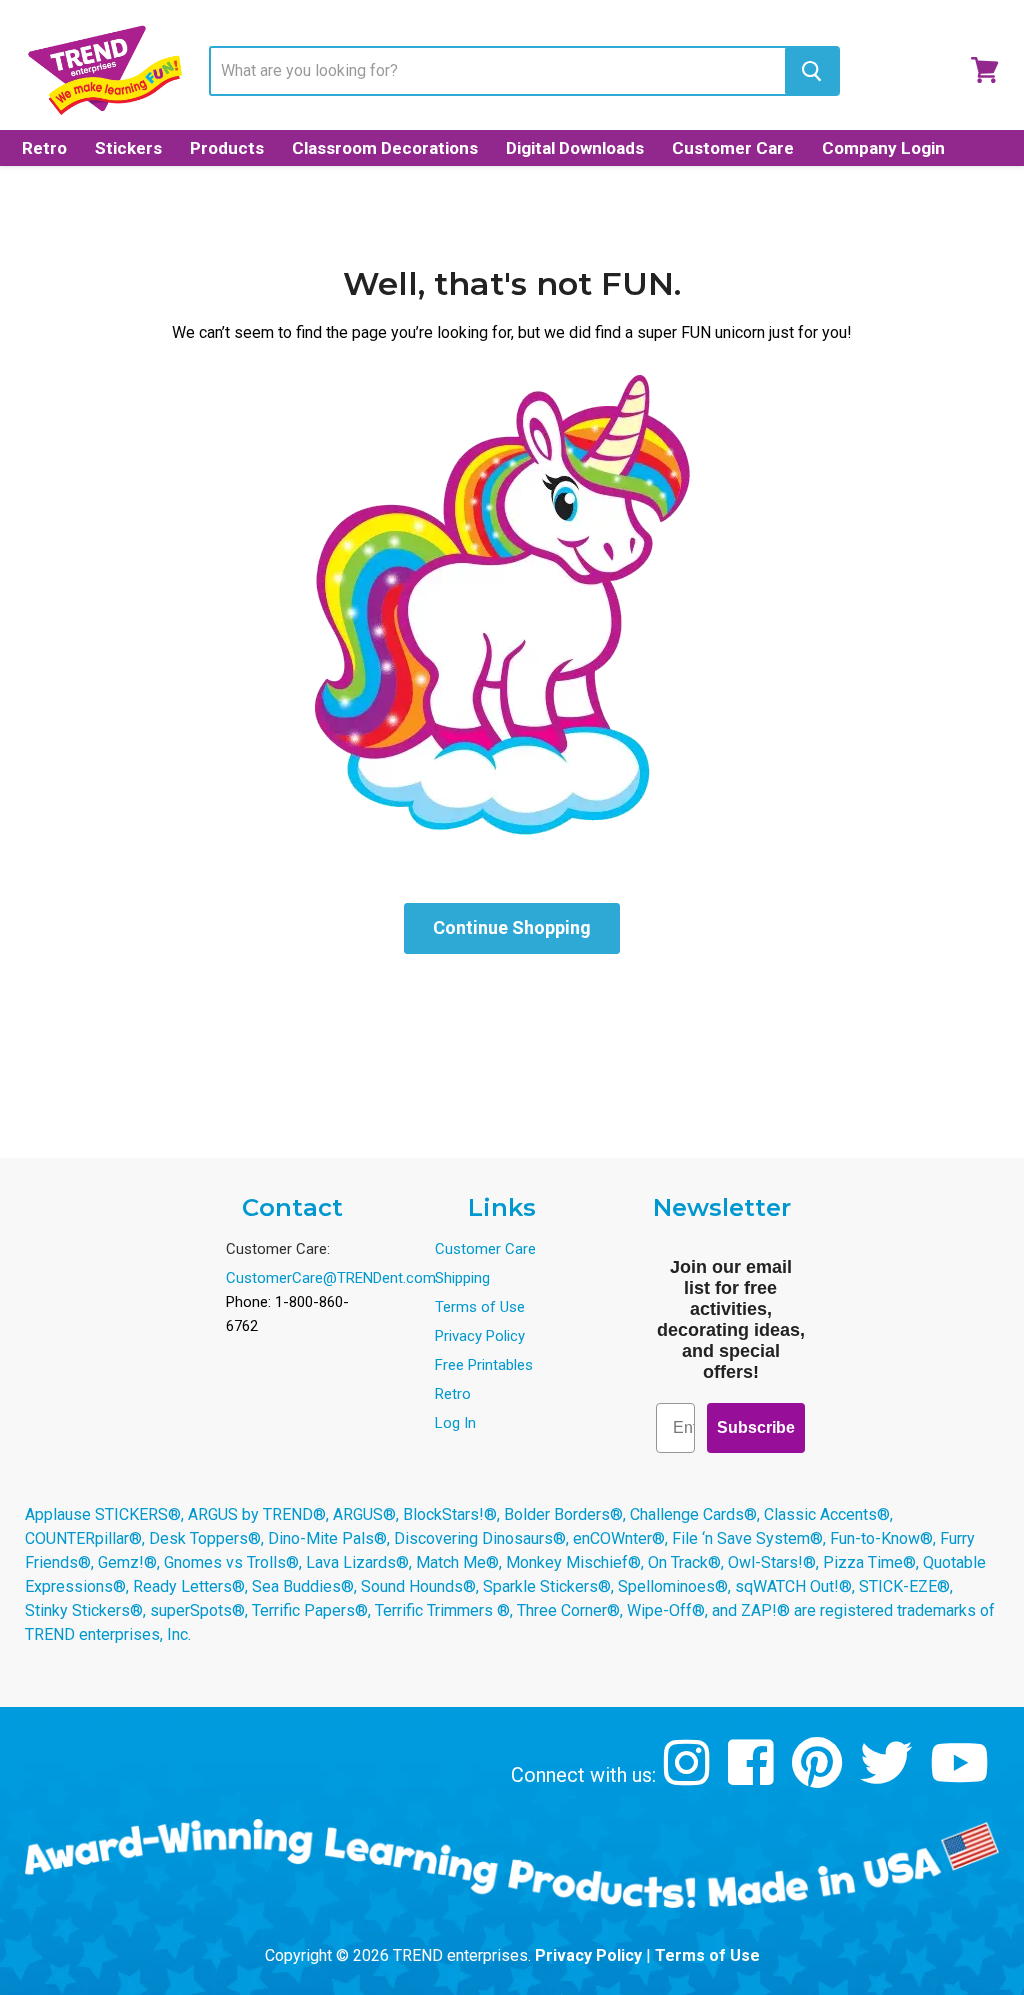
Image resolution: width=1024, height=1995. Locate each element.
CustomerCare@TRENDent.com (331, 1278)
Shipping (462, 1278)
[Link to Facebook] (753, 1777)
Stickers (128, 148)
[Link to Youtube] (962, 1777)
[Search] (811, 71)
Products (227, 148)
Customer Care (733, 148)
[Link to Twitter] (888, 1777)
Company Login (883, 148)
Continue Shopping (512, 927)
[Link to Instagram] (689, 1777)
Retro (44, 148)
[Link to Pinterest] (819, 1777)
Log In (455, 1423)
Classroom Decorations (385, 148)
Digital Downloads (575, 148)
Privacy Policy (480, 1336)
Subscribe (756, 1427)
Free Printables (484, 1365)
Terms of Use (480, 1307)
